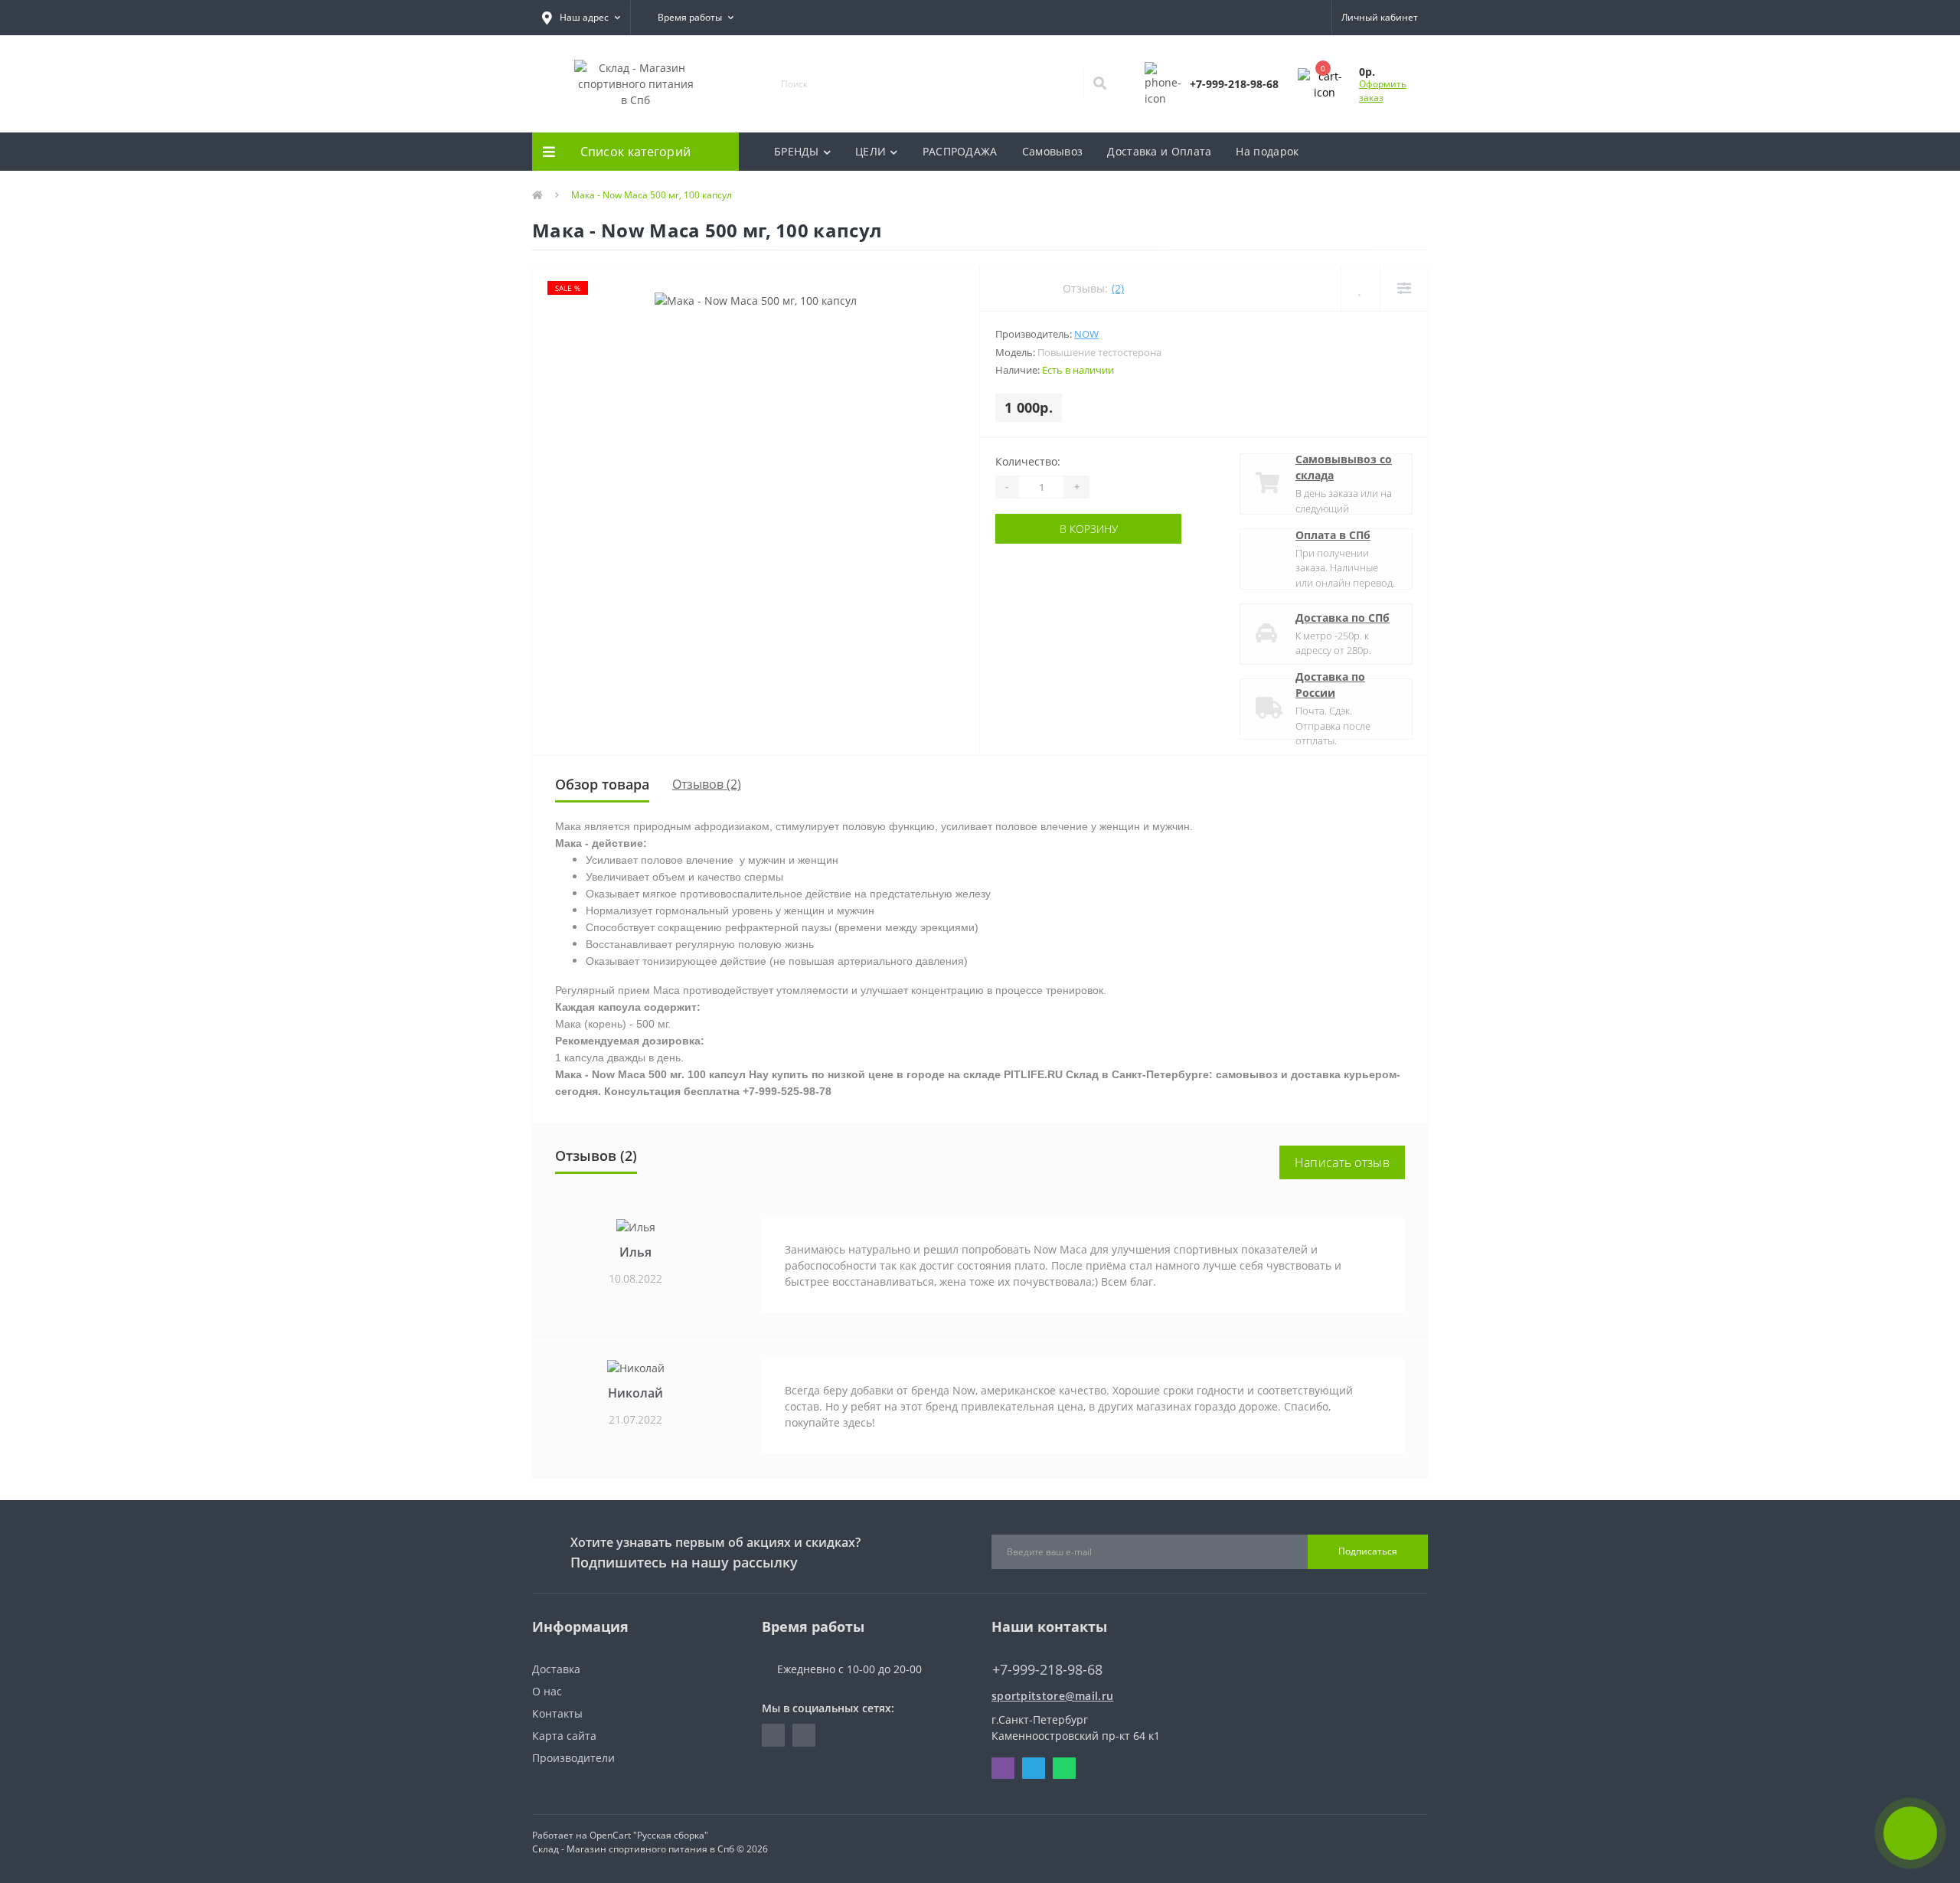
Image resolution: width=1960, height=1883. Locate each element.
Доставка (556, 1669)
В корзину (1089, 529)
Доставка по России (1330, 685)
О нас (547, 1691)
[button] (581, 18)
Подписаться (1368, 1551)
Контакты (557, 1713)
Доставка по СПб (1343, 618)
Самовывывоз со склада (1344, 467)
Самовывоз (1053, 151)
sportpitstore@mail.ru (1052, 1696)
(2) (1118, 288)
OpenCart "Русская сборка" (649, 1835)
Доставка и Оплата (1159, 151)
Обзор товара (602, 784)
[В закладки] (1360, 288)
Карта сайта (564, 1736)
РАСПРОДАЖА (960, 151)
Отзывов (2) (707, 784)
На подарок (1267, 151)
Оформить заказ (1383, 91)
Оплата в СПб (1333, 535)
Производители (573, 1758)
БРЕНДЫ (797, 151)
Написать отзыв (1342, 1162)
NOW (1086, 334)
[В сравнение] (1404, 288)
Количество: (1028, 461)
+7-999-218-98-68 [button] (1047, 1670)
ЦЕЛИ (871, 151)
